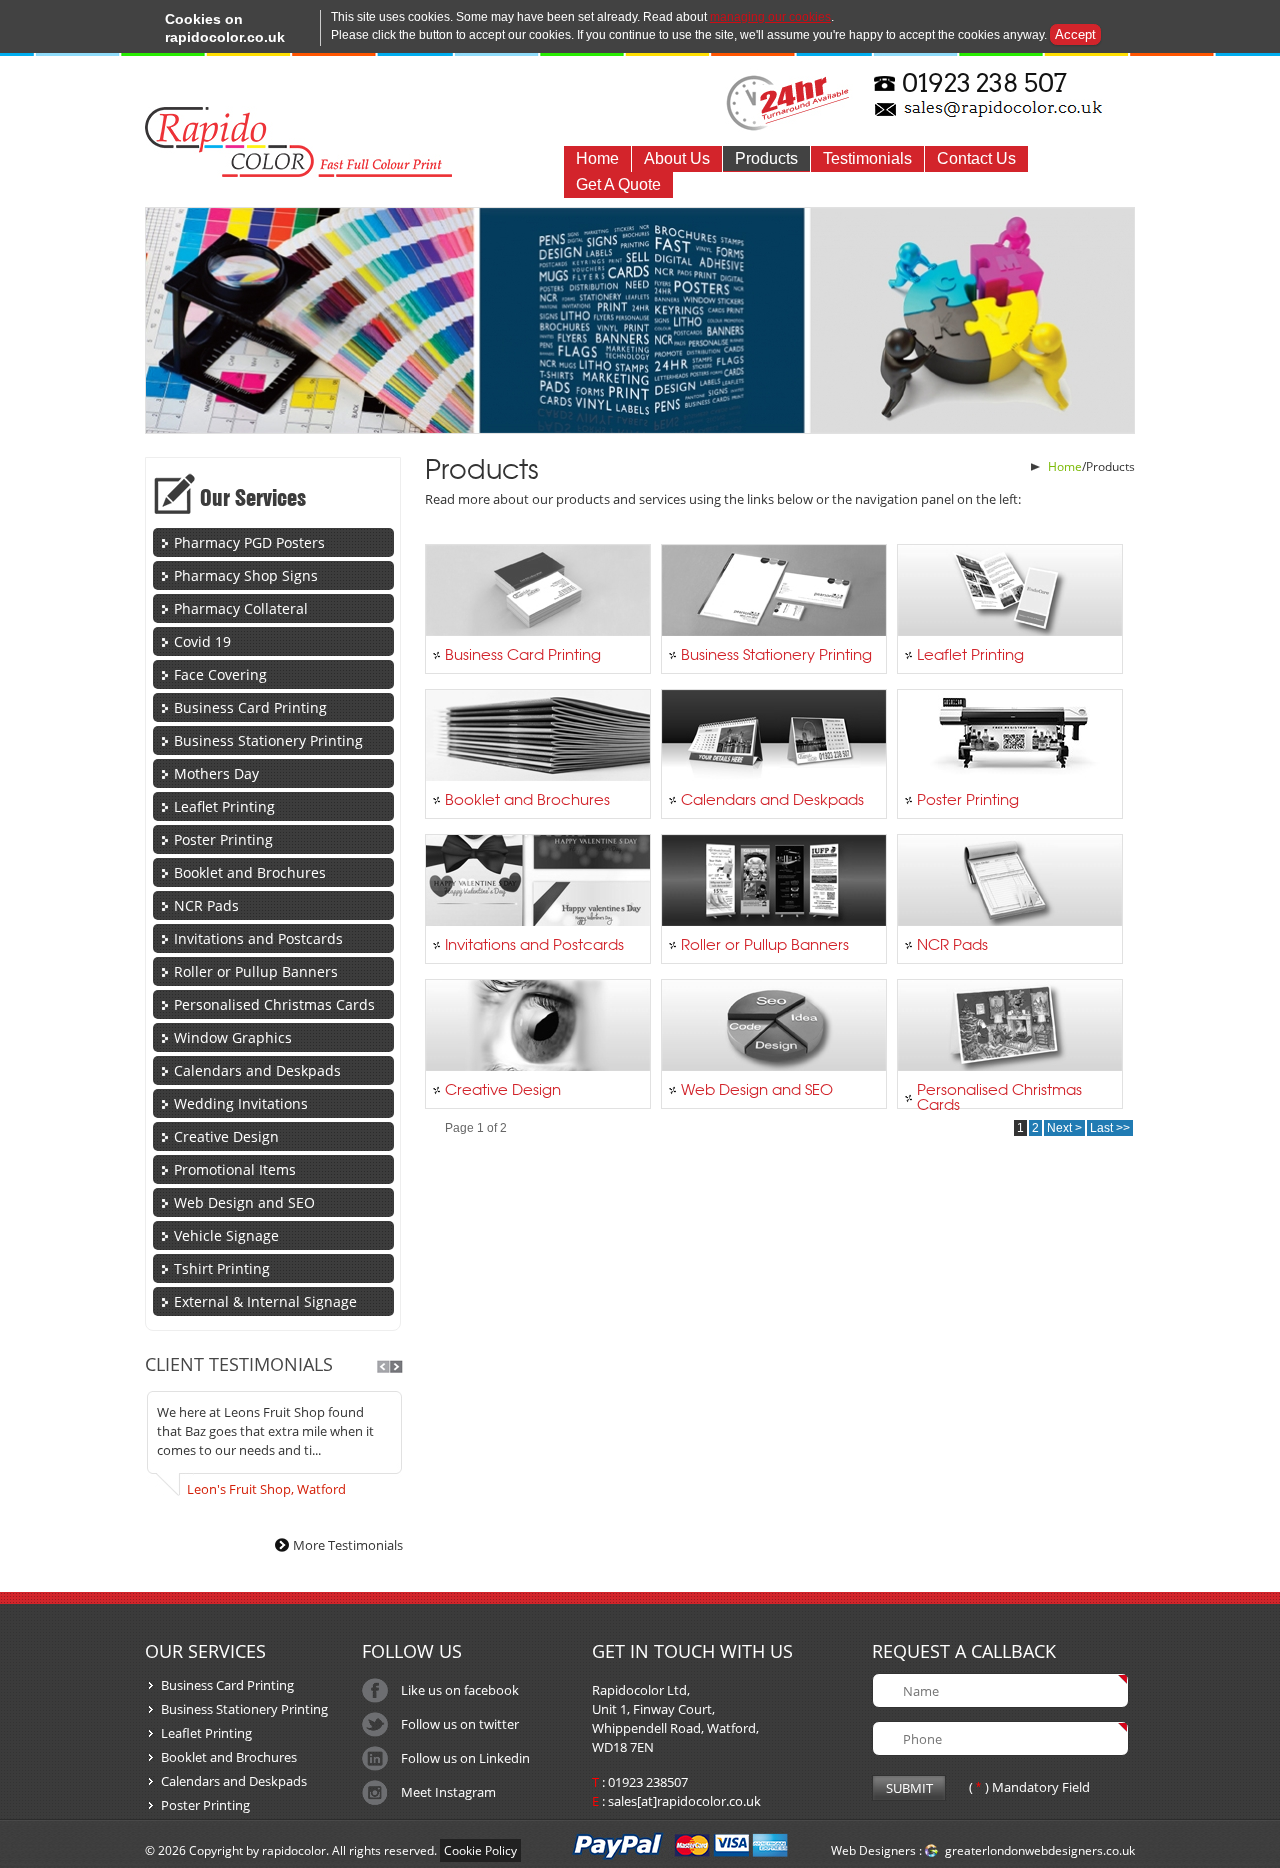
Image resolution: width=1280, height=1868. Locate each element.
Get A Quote (618, 184)
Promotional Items (235, 1169)
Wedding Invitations (241, 1103)
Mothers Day (216, 773)
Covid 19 (202, 641)
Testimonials (867, 158)
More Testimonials (348, 1545)
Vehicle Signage (226, 1235)
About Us (677, 158)
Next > (1064, 1128)
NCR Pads (206, 905)
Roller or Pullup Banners (256, 971)
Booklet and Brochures (250, 872)
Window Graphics (233, 1037)
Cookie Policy (480, 1850)
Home (597, 158)
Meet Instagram (448, 1792)
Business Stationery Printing (268, 740)
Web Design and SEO (244, 1202)
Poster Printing (223, 839)
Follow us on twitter (460, 1724)
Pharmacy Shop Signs (246, 575)
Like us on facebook (460, 1690)
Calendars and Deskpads (257, 1070)
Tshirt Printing (222, 1268)
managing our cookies (770, 17)
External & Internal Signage (265, 1301)
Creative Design (226, 1136)
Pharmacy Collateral (241, 608)
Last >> (1110, 1128)
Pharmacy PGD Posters (249, 542)
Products (766, 158)
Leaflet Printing (224, 806)
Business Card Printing (250, 707)
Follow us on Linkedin (465, 1758)
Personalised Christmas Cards (274, 1004)
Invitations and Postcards (258, 938)
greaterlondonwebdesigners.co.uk (1040, 1850)
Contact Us (976, 158)
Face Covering (220, 674)
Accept (1075, 34)
